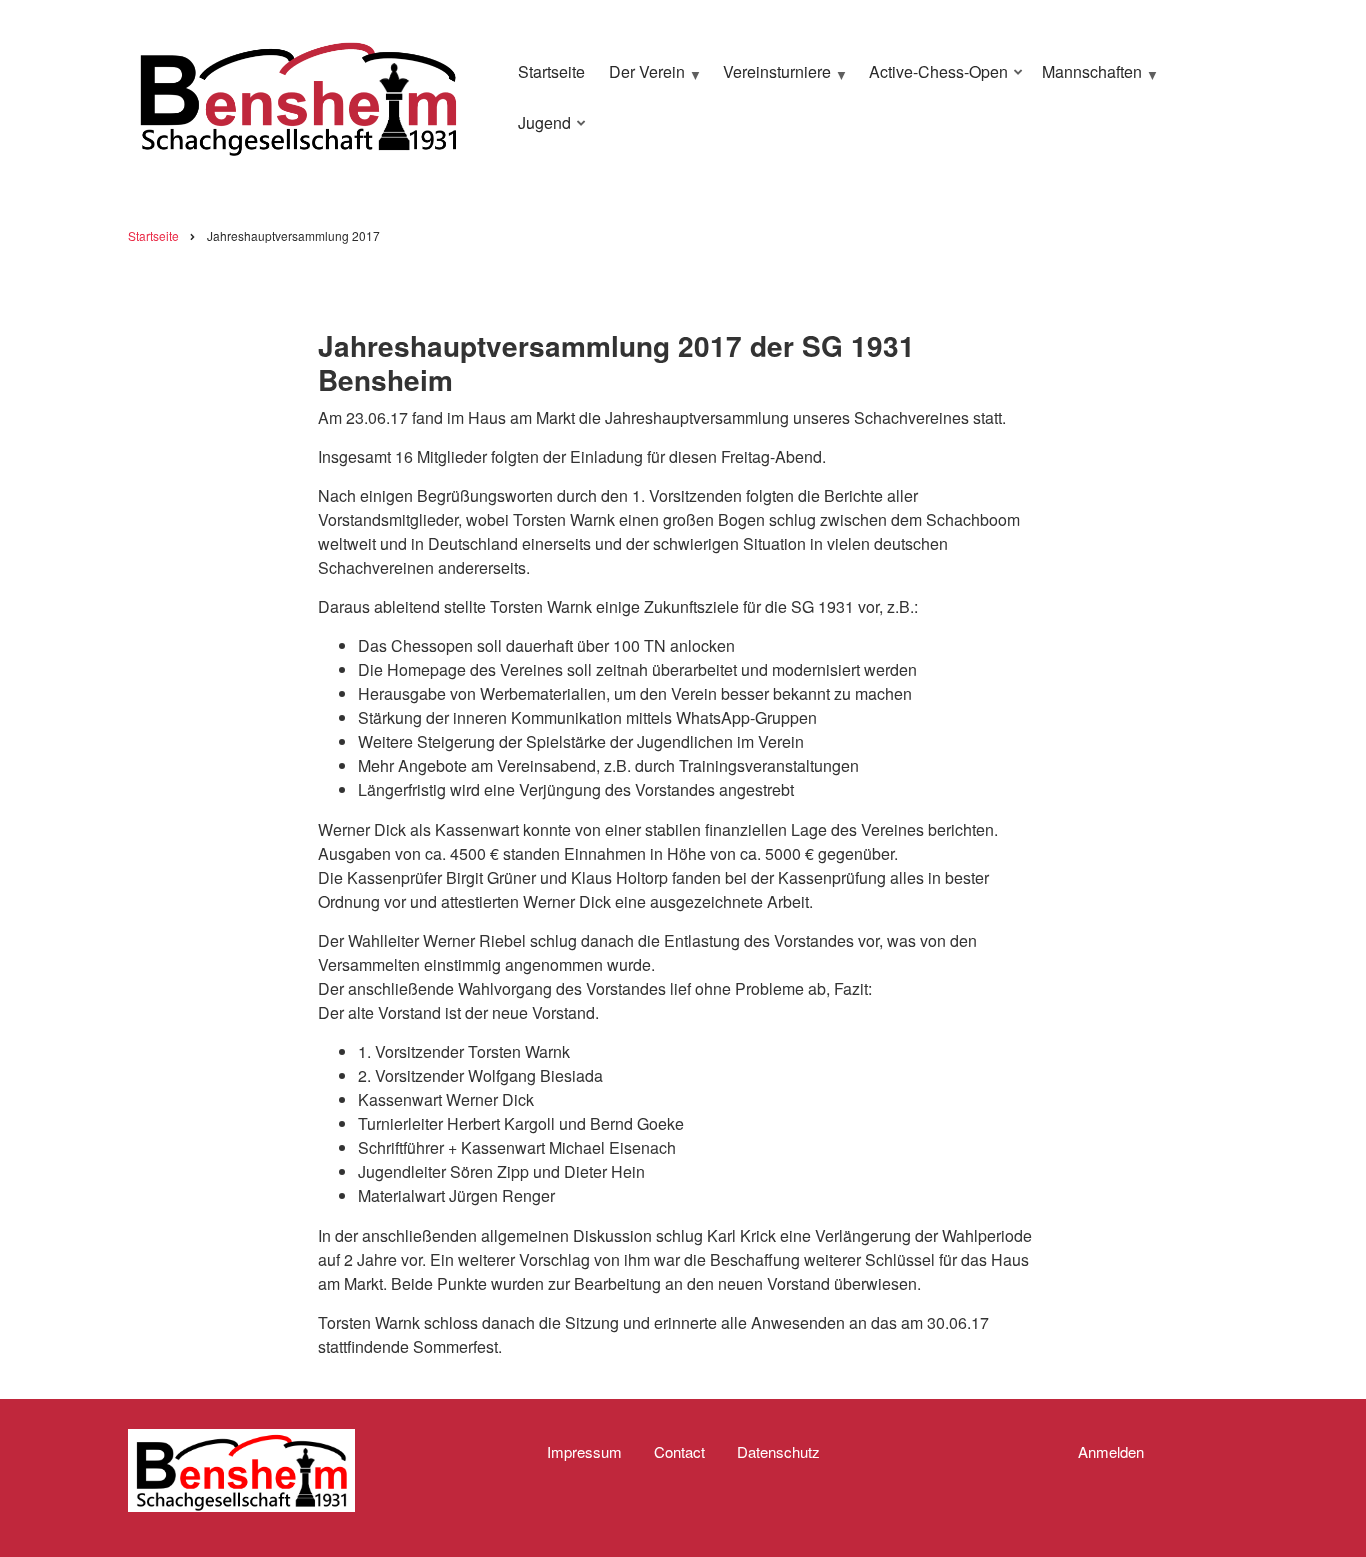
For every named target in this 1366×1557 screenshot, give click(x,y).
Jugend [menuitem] (539, 131)
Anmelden (1111, 1452)
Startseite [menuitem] (551, 71)
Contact (679, 1452)
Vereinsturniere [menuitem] (772, 80)
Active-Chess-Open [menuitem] (933, 80)
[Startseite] (298, 94)
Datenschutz (778, 1452)
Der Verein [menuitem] (642, 80)
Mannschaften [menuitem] (1087, 80)
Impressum (584, 1452)
